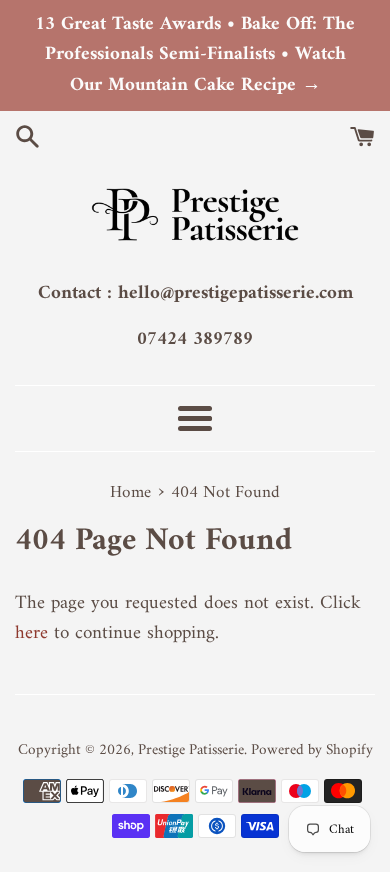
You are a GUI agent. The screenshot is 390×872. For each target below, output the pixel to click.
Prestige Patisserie (191, 750)
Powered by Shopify (312, 750)
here (31, 633)
